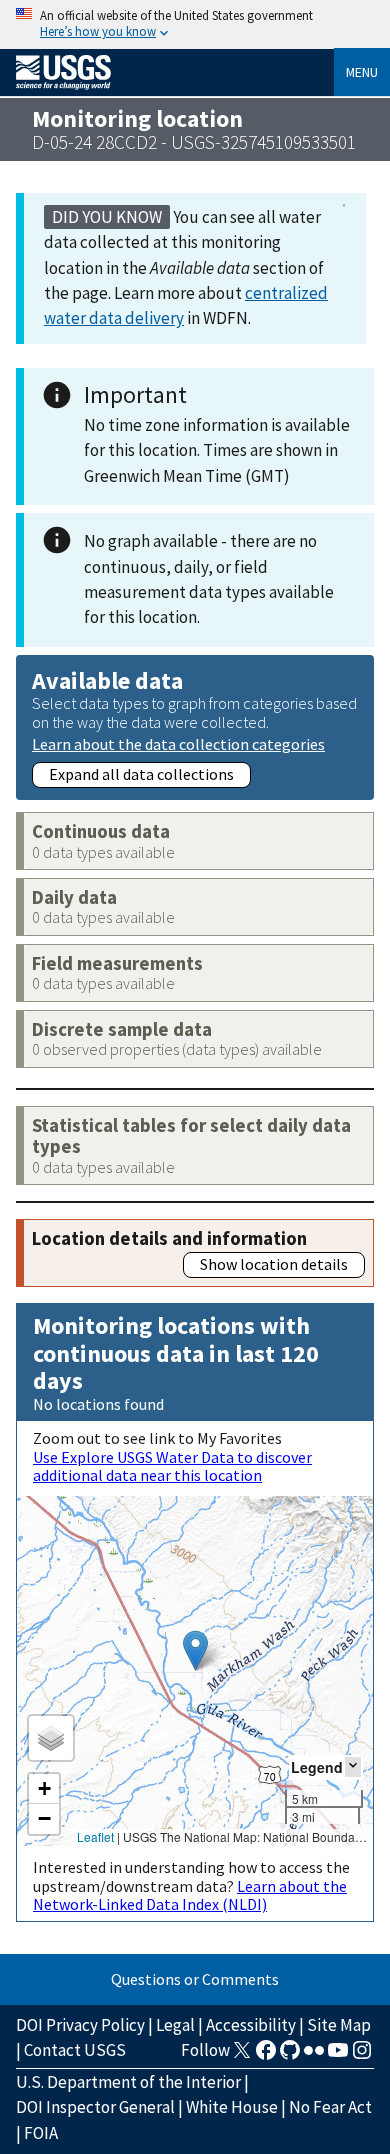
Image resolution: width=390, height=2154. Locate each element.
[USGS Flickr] (314, 2056)
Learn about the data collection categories (178, 743)
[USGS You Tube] (338, 2056)
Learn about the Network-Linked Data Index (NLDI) (190, 1895)
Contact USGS (75, 2050)
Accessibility (251, 2025)
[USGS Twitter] (242, 2056)
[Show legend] (353, 1766)
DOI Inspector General (95, 2107)
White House (232, 2107)
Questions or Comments (195, 1979)
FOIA (41, 2133)
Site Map (339, 2025)
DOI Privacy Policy (80, 2025)
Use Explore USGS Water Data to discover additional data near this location (172, 1466)
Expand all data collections (141, 774)
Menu (362, 72)
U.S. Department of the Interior (128, 2082)
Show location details (274, 1264)
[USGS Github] (290, 2056)
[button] (195, 1650)
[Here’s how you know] (195, 24)
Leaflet (95, 1836)
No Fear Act (330, 2107)
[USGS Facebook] (266, 2056)
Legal (175, 2025)
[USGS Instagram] (362, 2056)
